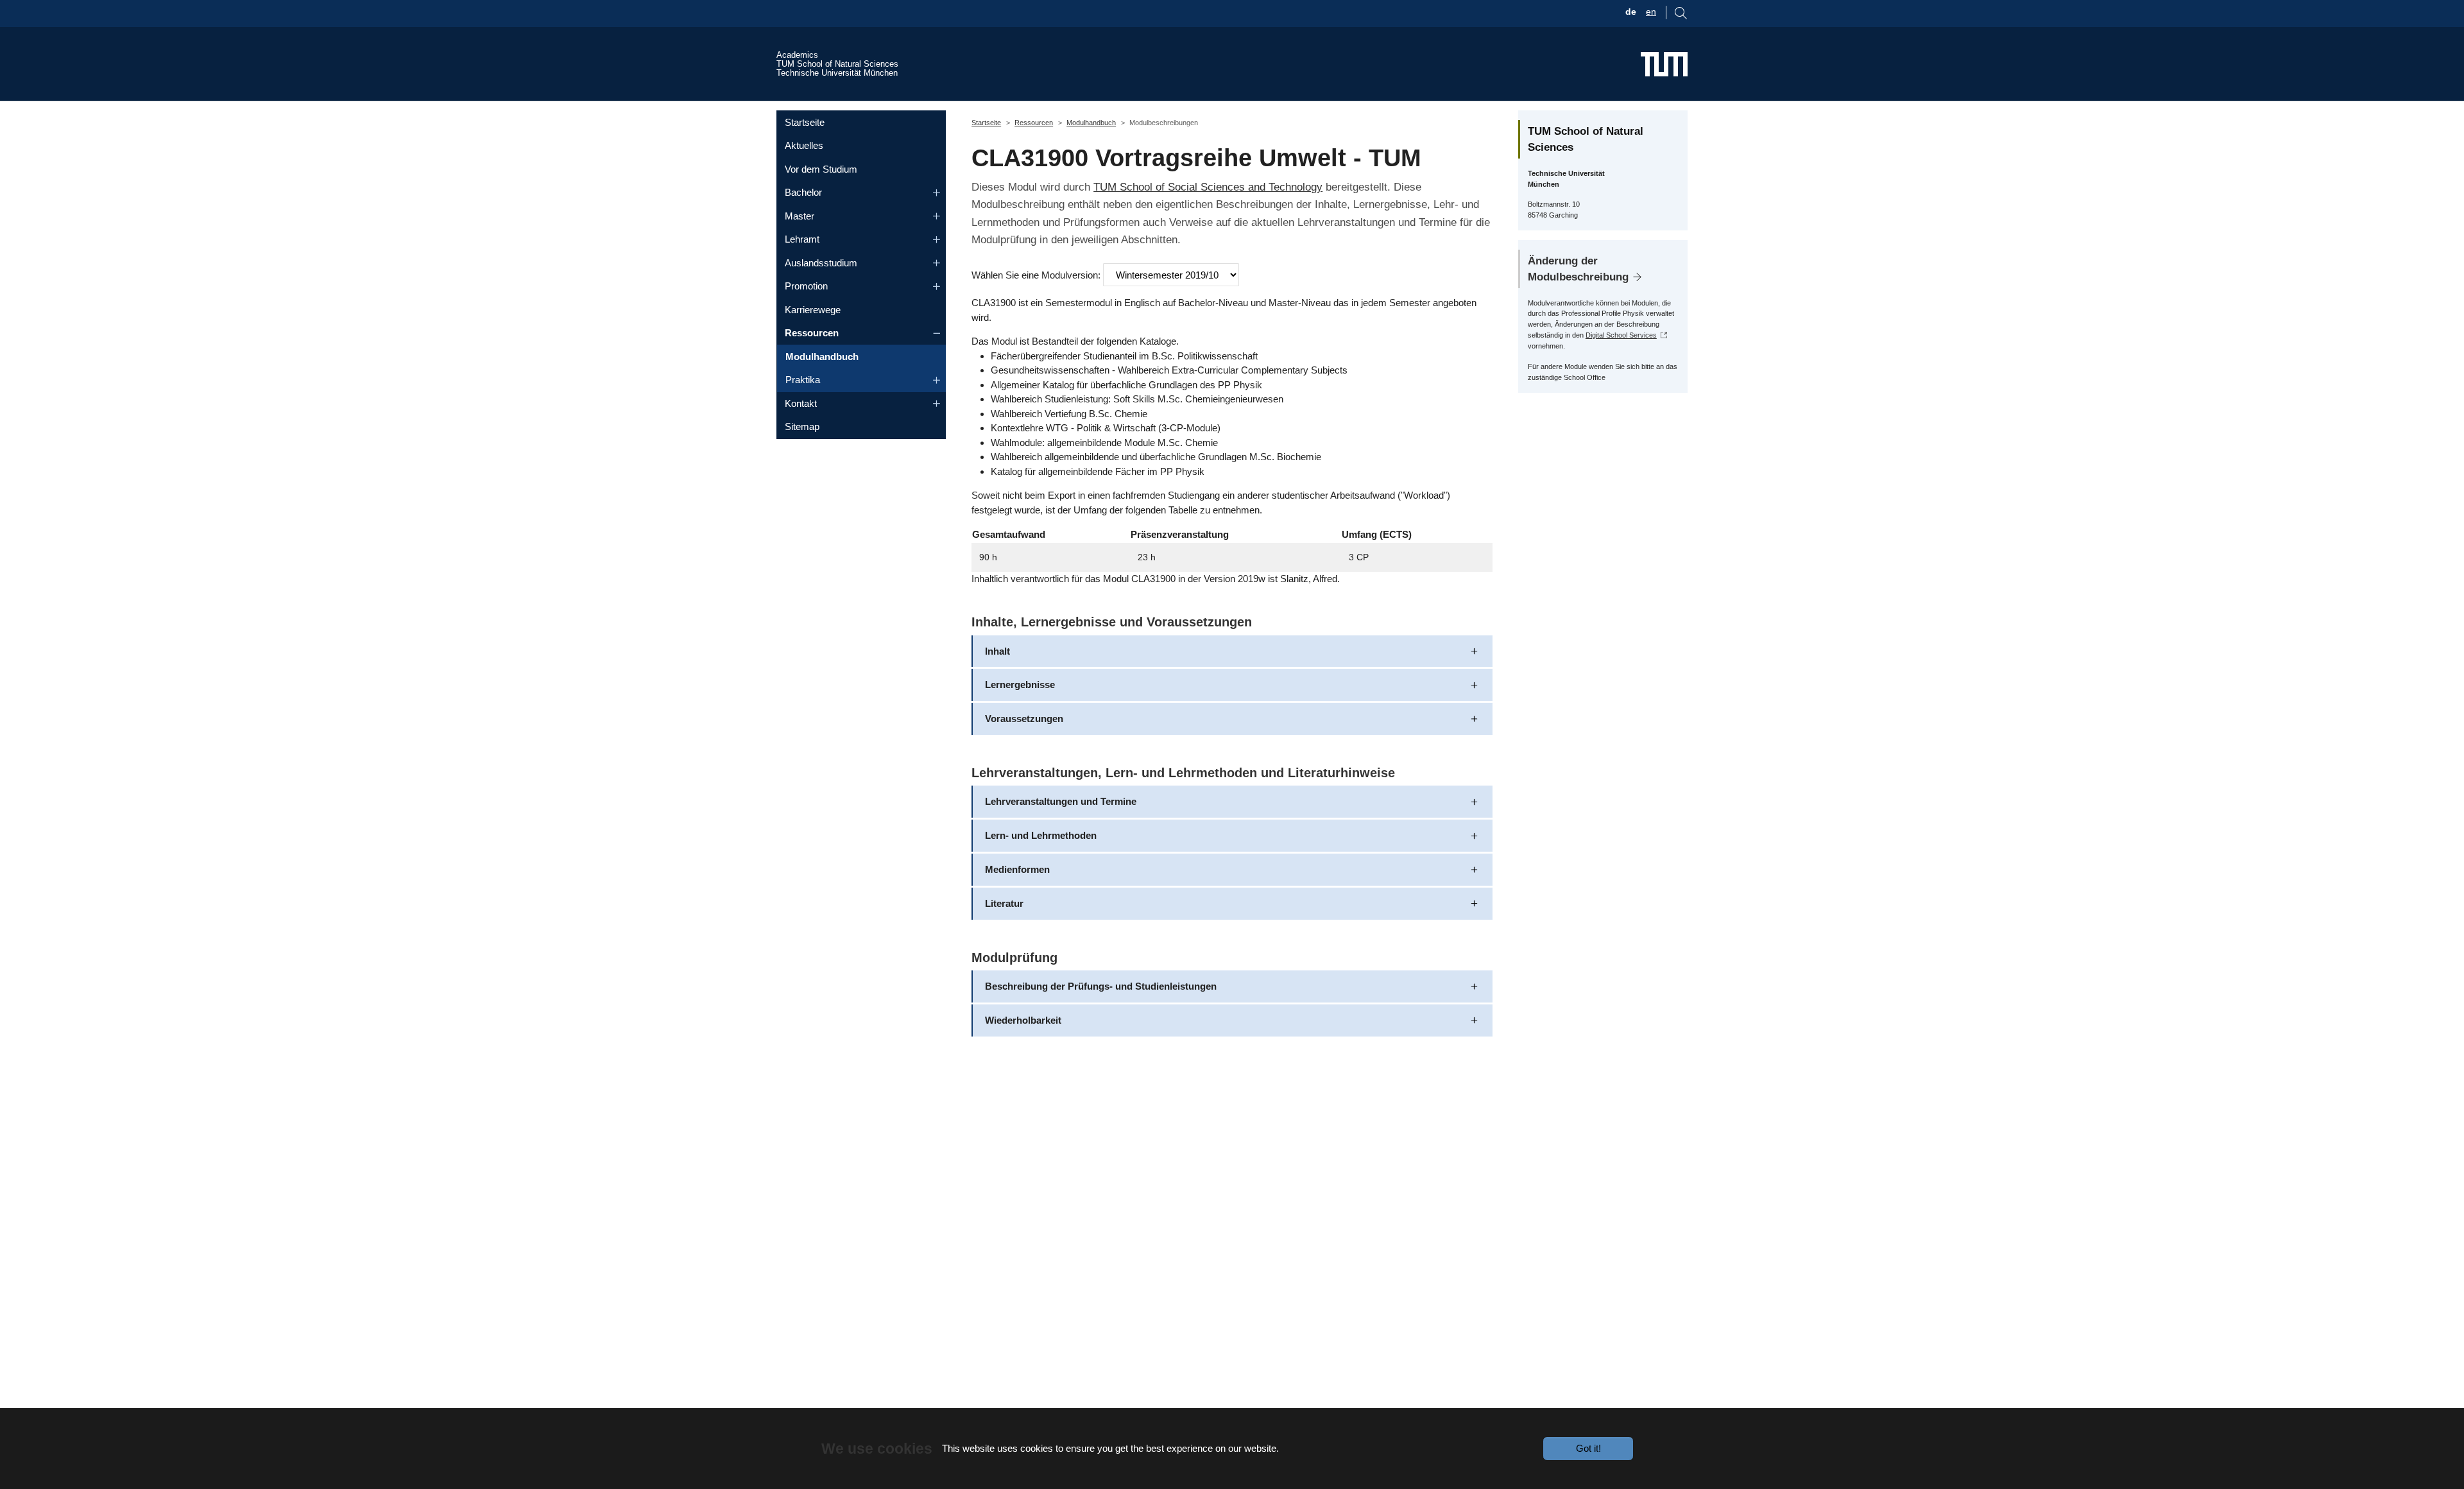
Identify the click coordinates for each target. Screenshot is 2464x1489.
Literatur (1004, 903)
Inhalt (997, 651)
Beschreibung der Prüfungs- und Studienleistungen (1101, 986)
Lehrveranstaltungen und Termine (1061, 801)
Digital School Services (1621, 335)
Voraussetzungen (1024, 719)
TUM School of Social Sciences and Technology (1208, 187)
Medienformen (1017, 869)
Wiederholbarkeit (1023, 1020)
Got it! (1588, 1448)
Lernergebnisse (1020, 684)
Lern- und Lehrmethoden (1041, 835)
